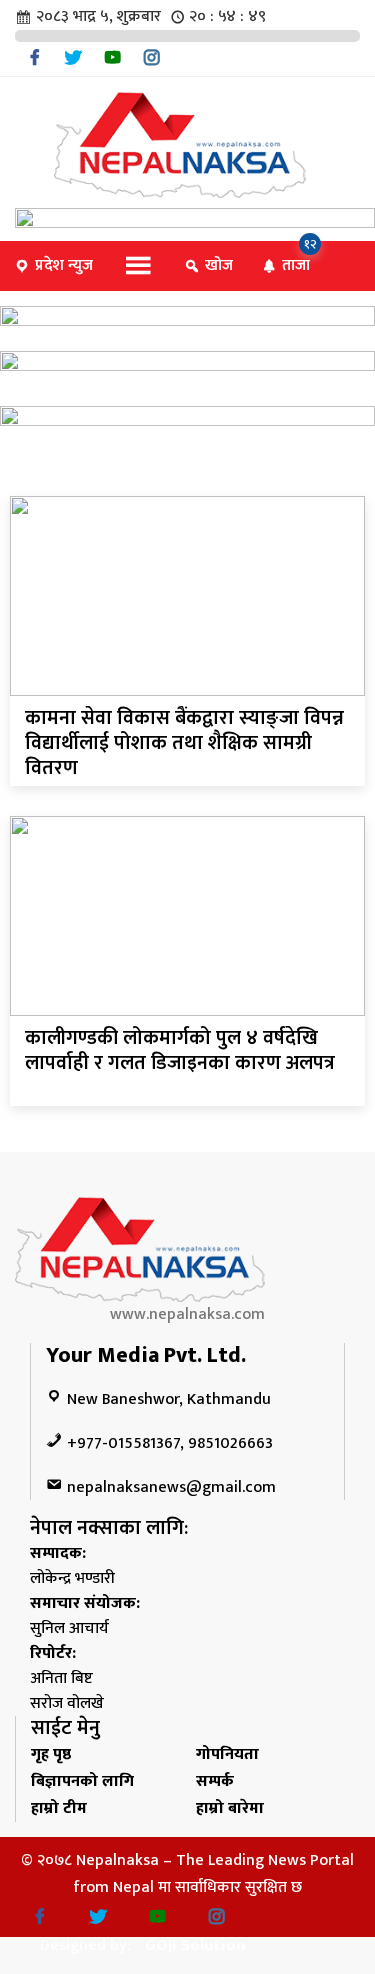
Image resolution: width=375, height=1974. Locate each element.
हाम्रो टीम (59, 1808)
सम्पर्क (215, 1781)
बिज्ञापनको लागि (82, 1781)
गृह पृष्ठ (51, 1754)
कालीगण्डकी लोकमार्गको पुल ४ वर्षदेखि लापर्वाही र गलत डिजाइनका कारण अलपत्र (180, 1050)
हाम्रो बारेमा (230, 1808)
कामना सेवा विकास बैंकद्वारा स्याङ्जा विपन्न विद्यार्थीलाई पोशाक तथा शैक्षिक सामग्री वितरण (184, 743)
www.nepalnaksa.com (187, 1314)
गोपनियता (227, 1754)
